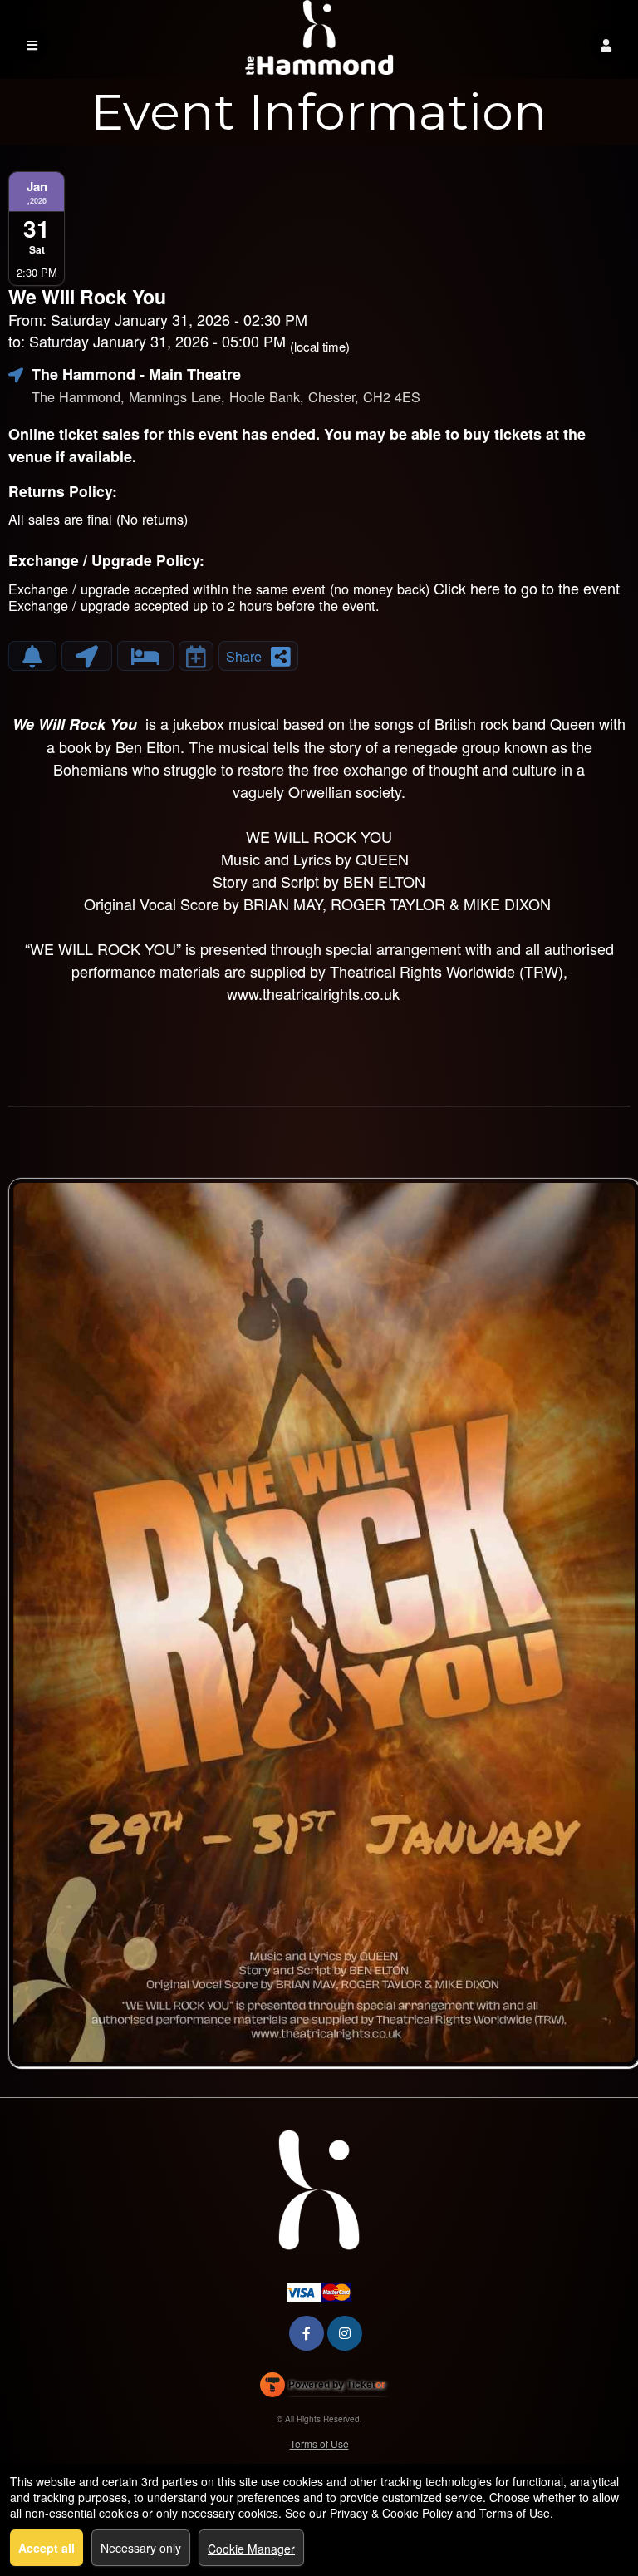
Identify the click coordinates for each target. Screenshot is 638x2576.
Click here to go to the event (527, 588)
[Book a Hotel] (145, 656)
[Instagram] (345, 2333)
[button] (606, 45)
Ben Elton (148, 746)
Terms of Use (319, 2443)
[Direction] (87, 656)
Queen (572, 723)
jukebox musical (226, 723)
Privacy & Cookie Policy (391, 2513)
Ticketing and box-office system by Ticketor (323, 2388)
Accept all (47, 2548)
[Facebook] (307, 2333)
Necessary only (141, 2548)
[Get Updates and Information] (32, 656)
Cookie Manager (251, 2549)
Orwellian (320, 791)
